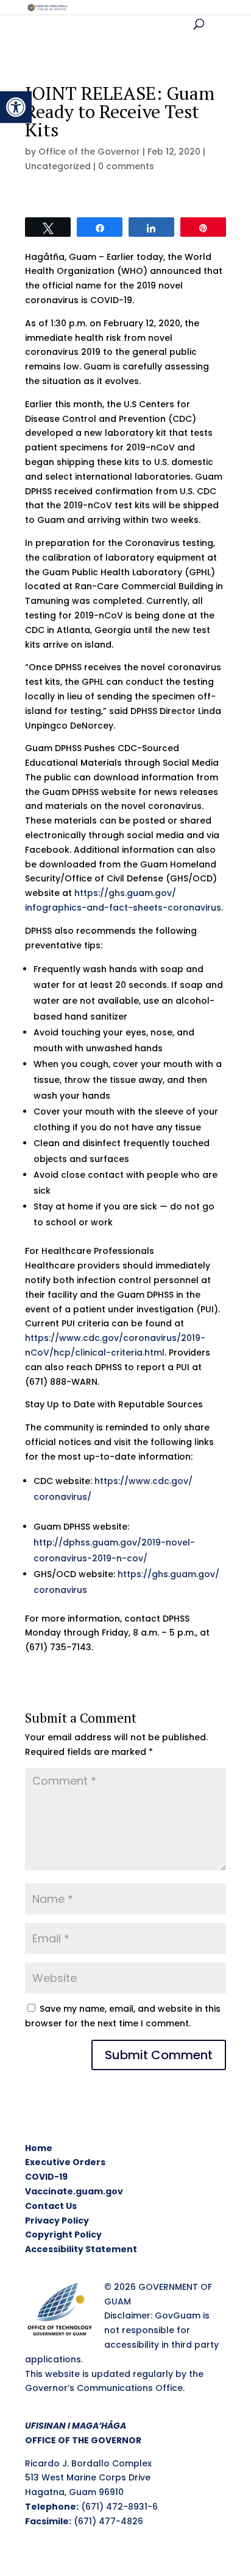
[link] (16, 107)
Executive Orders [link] (65, 2162)
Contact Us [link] (51, 2206)
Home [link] (39, 2148)
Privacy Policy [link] (57, 2221)
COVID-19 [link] (46, 2177)
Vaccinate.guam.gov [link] (74, 2191)
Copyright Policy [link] (63, 2235)
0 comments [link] (126, 166)
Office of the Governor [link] (89, 152)
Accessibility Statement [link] (81, 2249)
